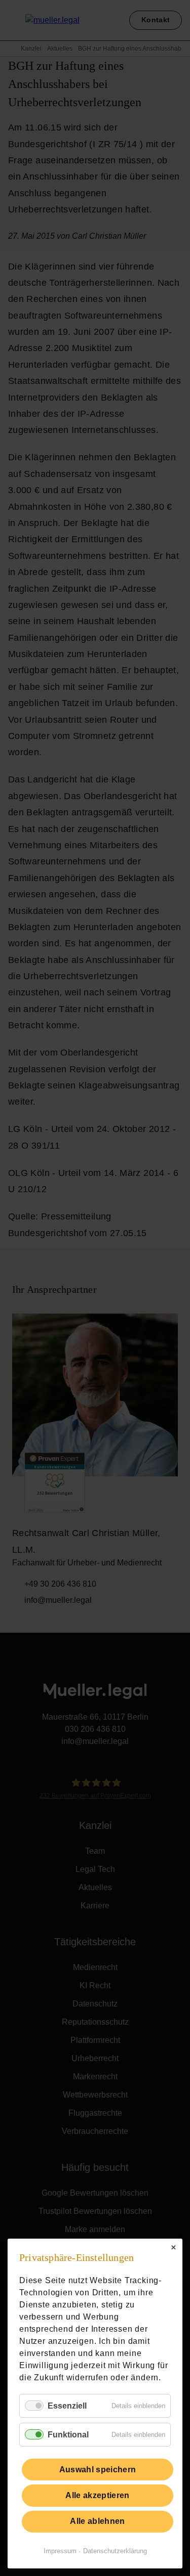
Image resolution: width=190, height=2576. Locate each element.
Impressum (60, 2551)
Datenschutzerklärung (115, 2551)
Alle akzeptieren (97, 2495)
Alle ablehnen (97, 2521)
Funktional (68, 2435)
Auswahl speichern (98, 2470)
